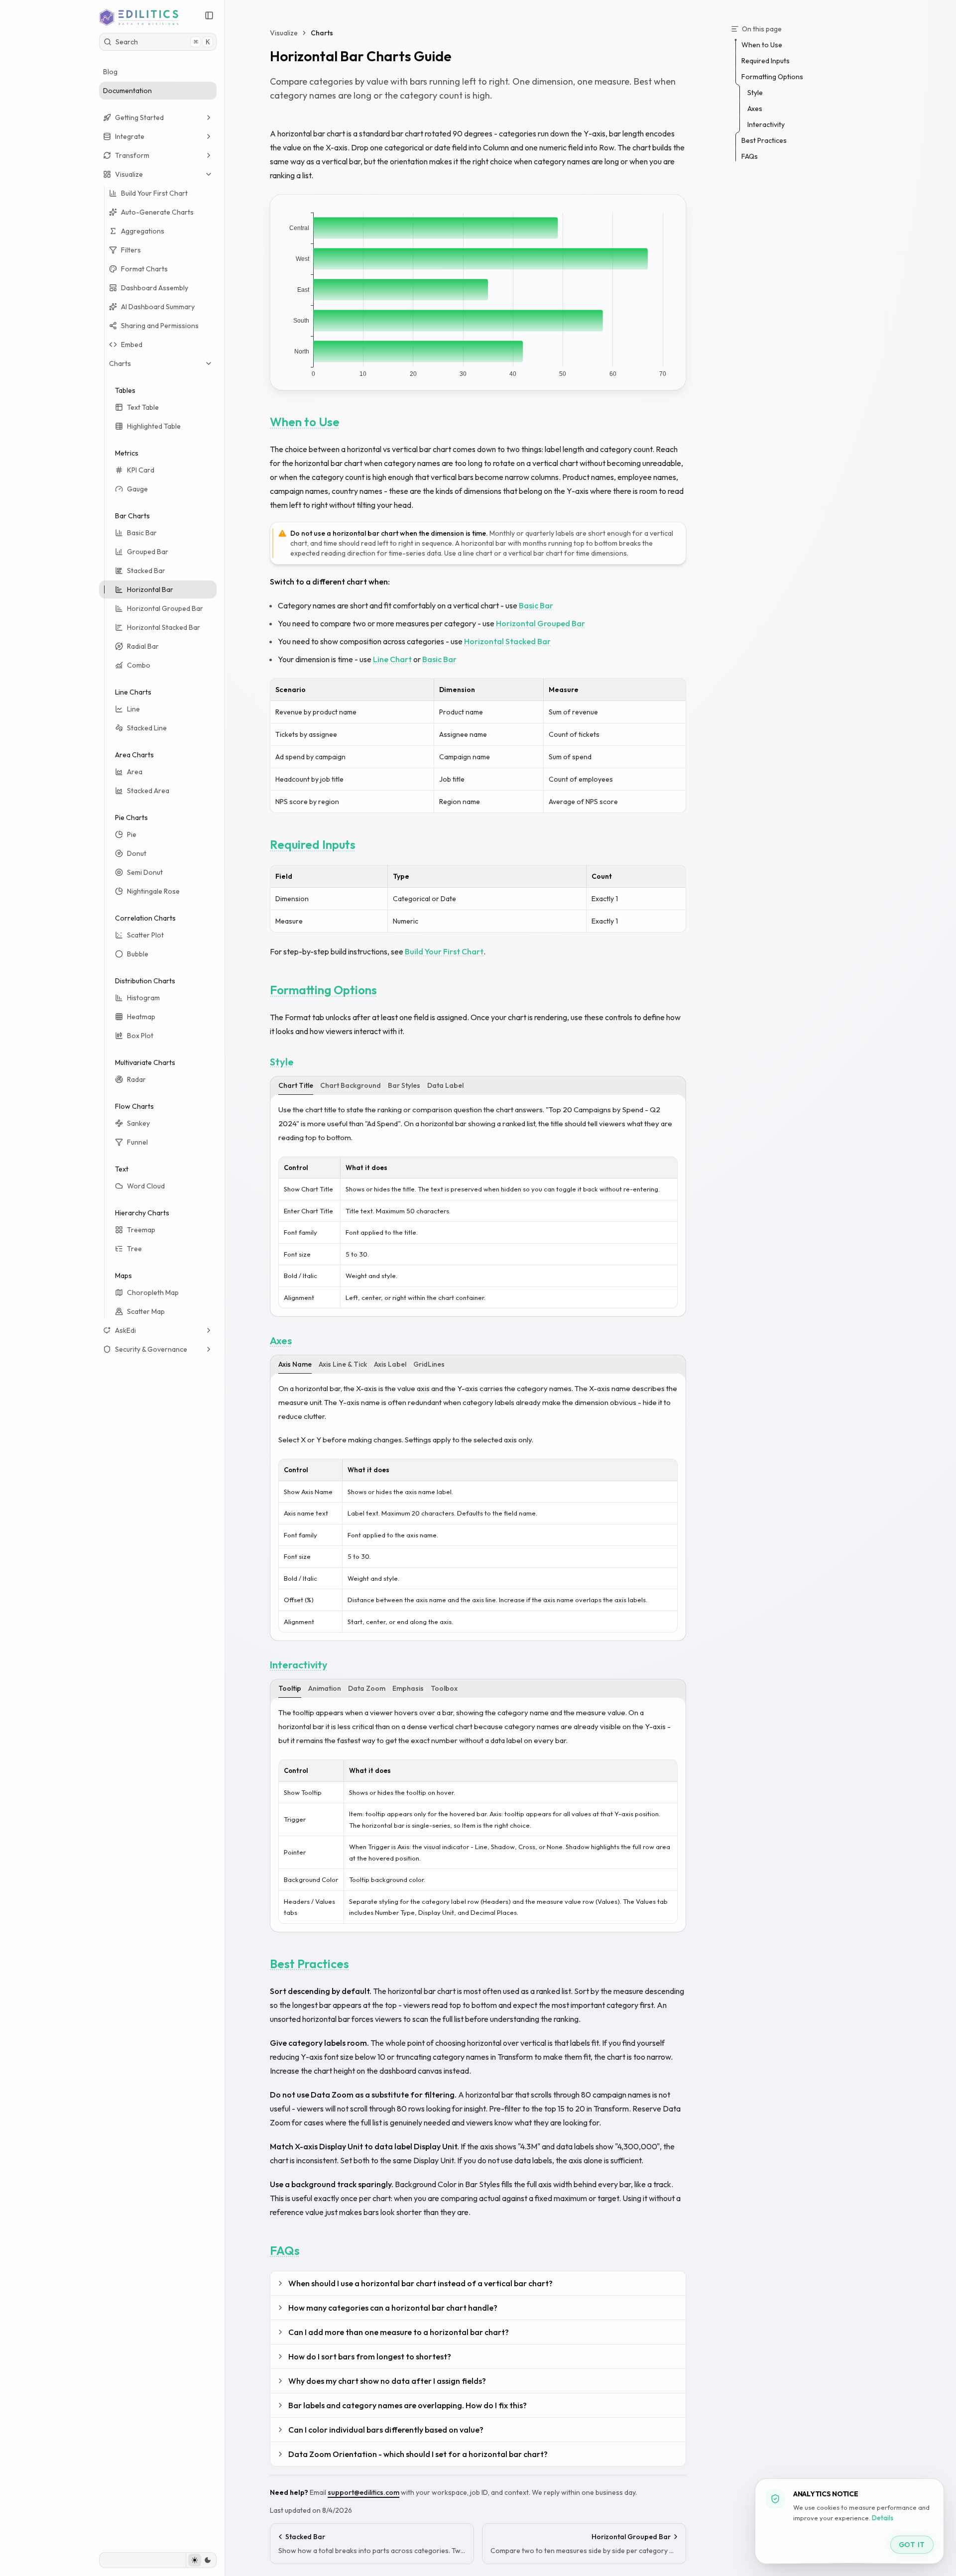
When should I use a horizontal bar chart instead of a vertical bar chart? (420, 2283)
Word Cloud (146, 1186)
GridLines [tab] (429, 1364)
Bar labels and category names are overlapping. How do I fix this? (408, 2405)
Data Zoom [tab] (367, 1688)
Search (163, 42)
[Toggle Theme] (201, 2560)
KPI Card (141, 470)
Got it (912, 2545)
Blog (110, 72)
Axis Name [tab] (295, 1364)
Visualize (129, 174)
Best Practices (309, 1964)
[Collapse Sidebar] (209, 15)
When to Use (305, 422)
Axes (281, 1341)
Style (282, 1062)
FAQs (285, 2250)
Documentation (127, 91)
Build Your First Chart (154, 193)
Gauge (137, 489)
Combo (139, 665)
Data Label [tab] (445, 1085)
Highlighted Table (154, 426)
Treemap (141, 1230)
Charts (120, 363)
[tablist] (478, 1086)
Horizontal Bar (150, 589)
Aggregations (143, 231)
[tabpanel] (478, 1206)
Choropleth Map (153, 1292)
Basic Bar (142, 533)
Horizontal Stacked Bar (164, 627)
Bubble (138, 954)
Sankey (138, 1123)
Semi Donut (145, 872)
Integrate (130, 136)
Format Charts (144, 269)
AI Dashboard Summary (158, 307)
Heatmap (141, 1017)
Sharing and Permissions (160, 326)
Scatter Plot (145, 935)
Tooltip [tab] (290, 1688)
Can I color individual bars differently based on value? (386, 2430)
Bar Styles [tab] (404, 1085)
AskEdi (125, 1330)
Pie (132, 834)
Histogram (143, 998)
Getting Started (139, 117)
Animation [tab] (325, 1688)
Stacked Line (147, 728)
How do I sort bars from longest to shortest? (370, 2356)
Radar (136, 1079)
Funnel (137, 1142)
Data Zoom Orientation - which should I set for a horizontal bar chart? (418, 2454)
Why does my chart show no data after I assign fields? (387, 2381)
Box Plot (140, 1036)
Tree (134, 1249)
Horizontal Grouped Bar (165, 608)
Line (133, 709)
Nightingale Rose (153, 891)
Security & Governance (151, 1349)
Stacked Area (148, 791)
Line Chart (392, 659)
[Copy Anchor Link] (348, 422)
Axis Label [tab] (390, 1364)
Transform (132, 155)
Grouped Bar (148, 552)
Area (135, 772)
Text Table (143, 407)
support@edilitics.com (363, 2492)
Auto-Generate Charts (157, 212)
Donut (137, 853)
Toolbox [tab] (444, 1688)
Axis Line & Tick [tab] (343, 1364)
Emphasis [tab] (408, 1688)
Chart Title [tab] (296, 1085)
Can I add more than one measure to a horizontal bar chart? (399, 2332)
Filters (131, 250)
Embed (132, 345)
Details (883, 2518)
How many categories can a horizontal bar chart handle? (393, 2308)
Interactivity (299, 1665)
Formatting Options (323, 990)
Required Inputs (313, 844)
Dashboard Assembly (155, 288)
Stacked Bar (146, 571)
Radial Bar (143, 646)
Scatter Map (146, 1311)
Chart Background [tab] (351, 1085)
